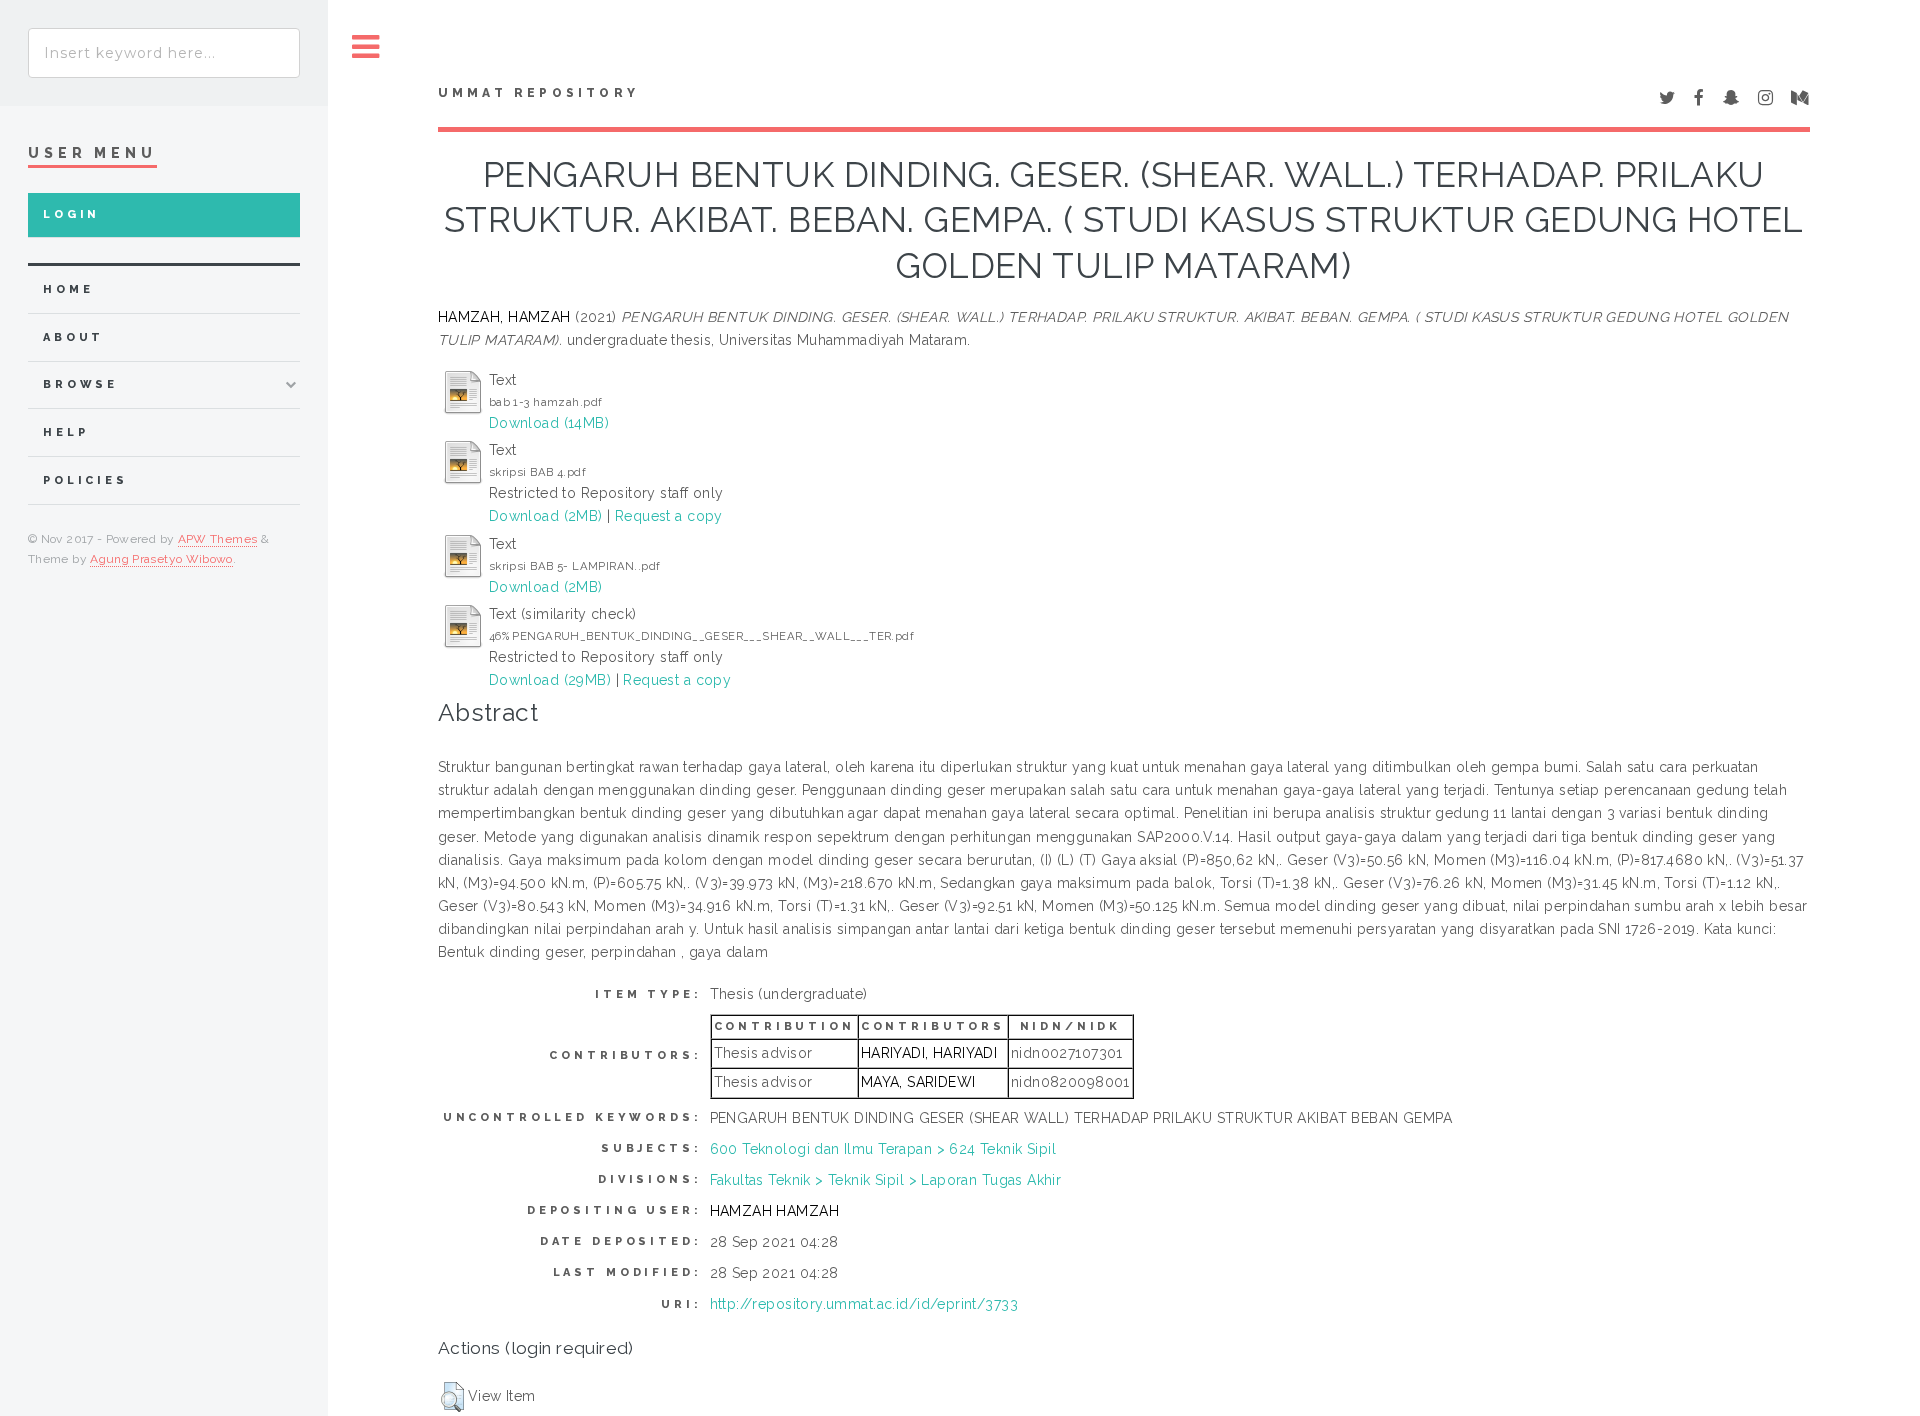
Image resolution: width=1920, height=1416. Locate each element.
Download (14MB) (549, 423)
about (73, 337)
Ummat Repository (538, 93)
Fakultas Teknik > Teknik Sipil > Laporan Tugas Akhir (886, 1180)
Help (65, 432)
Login (71, 214)
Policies (85, 480)
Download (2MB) (546, 516)
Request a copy (669, 516)
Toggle (366, 47)
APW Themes (218, 539)
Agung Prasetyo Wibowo (161, 559)
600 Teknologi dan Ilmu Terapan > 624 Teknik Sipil (883, 1149)
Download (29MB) (550, 680)
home (68, 289)
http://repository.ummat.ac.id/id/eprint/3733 (864, 1304)
